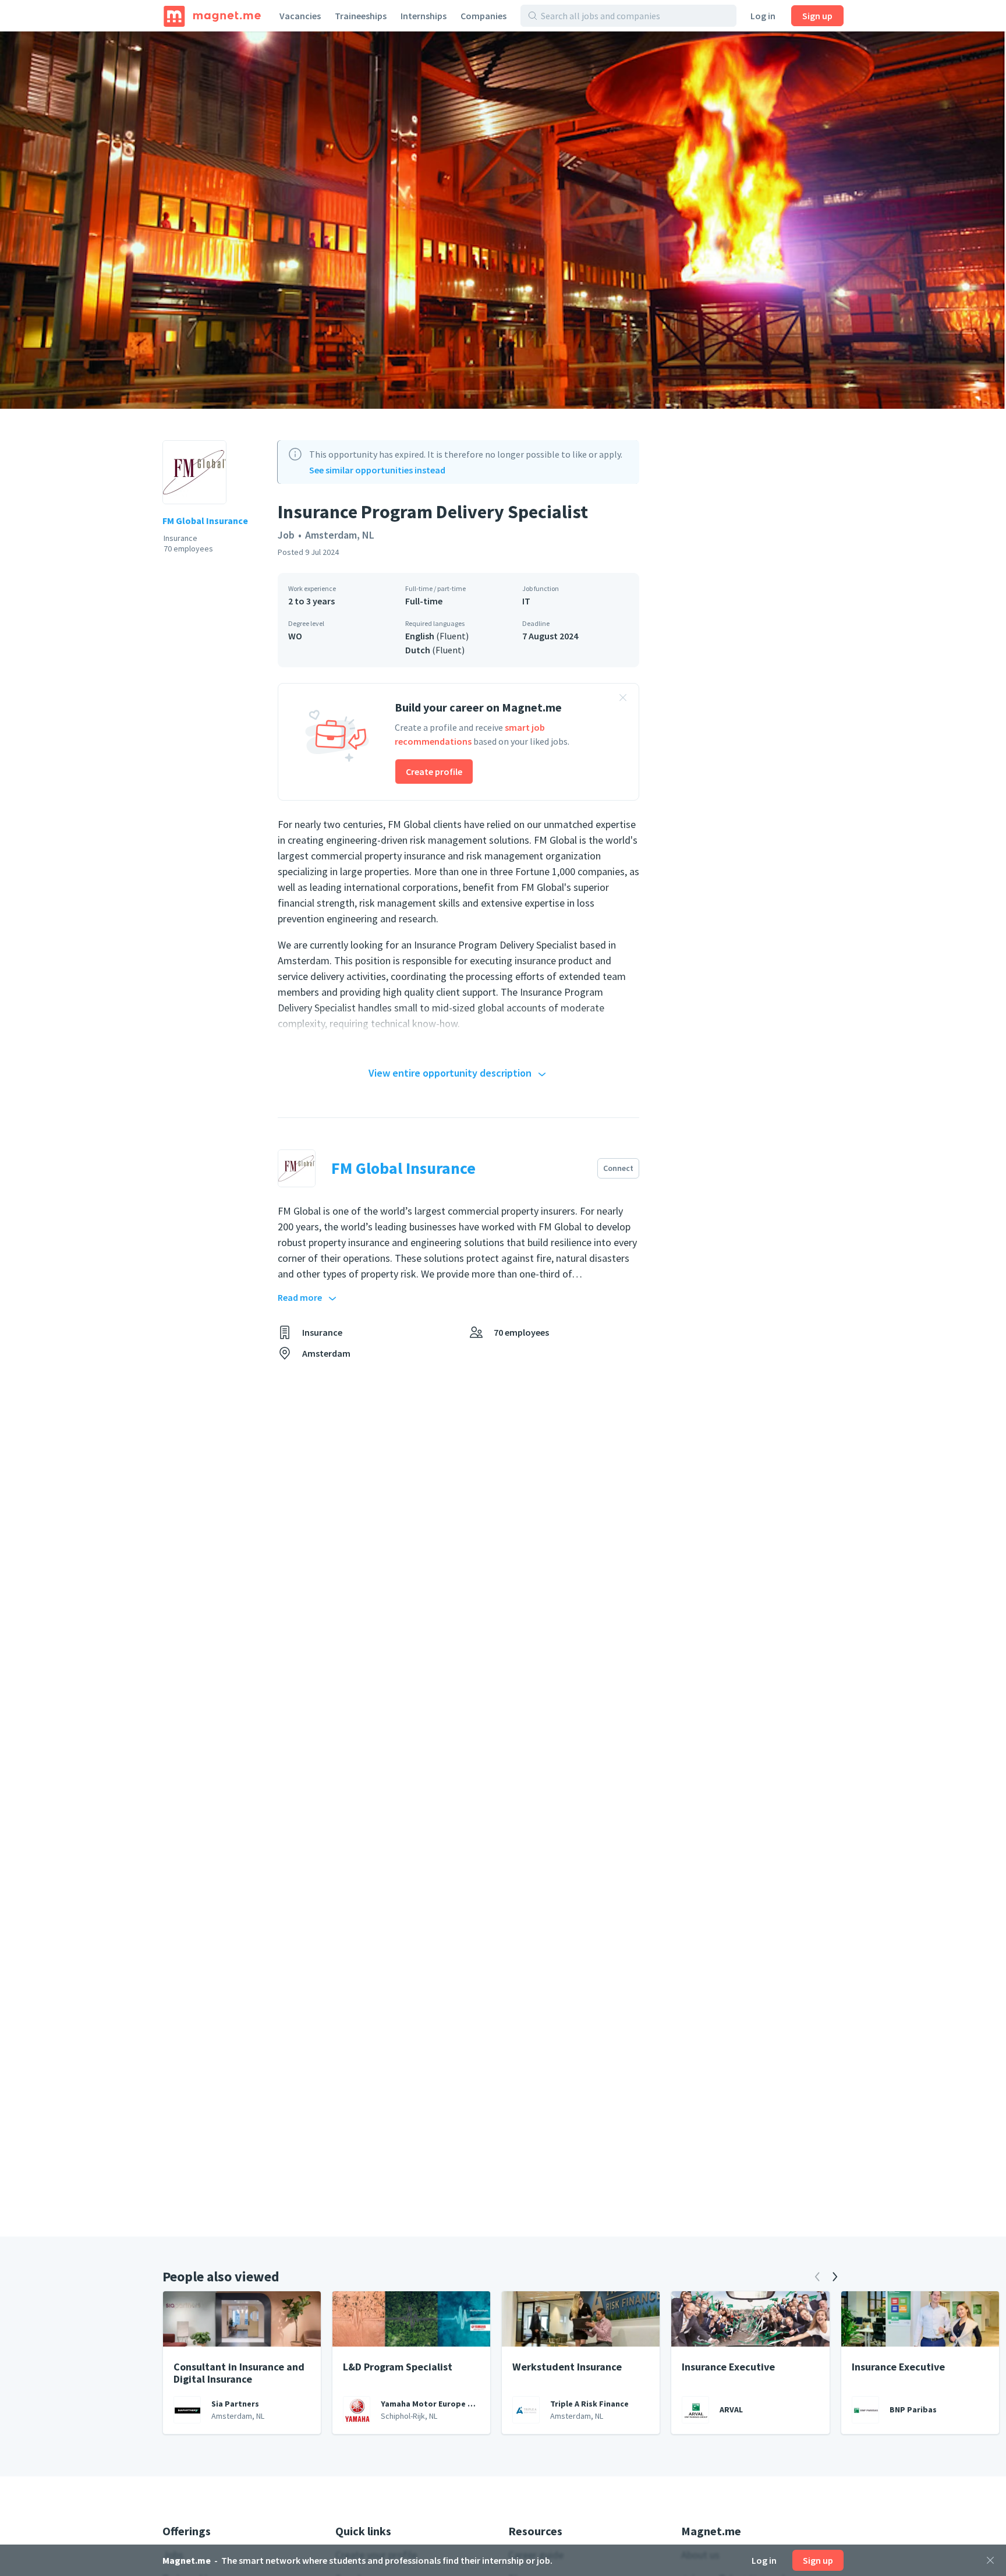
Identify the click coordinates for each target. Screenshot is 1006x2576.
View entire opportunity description (450, 1073)
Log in (763, 16)
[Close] (990, 2560)
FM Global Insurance (205, 521)
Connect (618, 1168)
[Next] (835, 2277)
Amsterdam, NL (340, 535)
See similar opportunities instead (377, 470)
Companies (483, 16)
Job (286, 535)
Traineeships (361, 16)
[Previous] (817, 2277)
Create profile (434, 772)
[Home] (212, 16)
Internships (424, 16)
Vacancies (300, 16)
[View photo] (503, 220)
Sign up (817, 16)
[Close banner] (623, 699)
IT (526, 601)
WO (295, 636)
